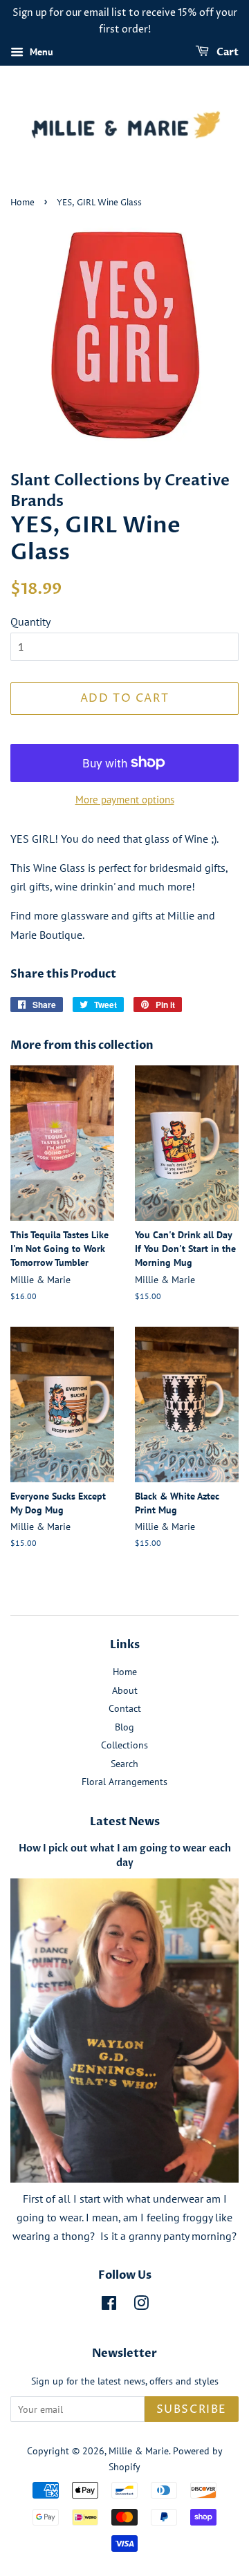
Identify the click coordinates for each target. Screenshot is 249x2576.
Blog (124, 1727)
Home (22, 203)
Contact (125, 1708)
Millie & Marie (139, 2451)
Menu (40, 52)
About (125, 1690)
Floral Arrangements (124, 1782)
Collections (124, 1745)
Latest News (125, 1822)
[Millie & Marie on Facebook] (109, 2306)
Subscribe (192, 2409)
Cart (227, 52)
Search (124, 1764)
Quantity (30, 622)
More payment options (125, 800)
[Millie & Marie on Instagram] (141, 2306)
